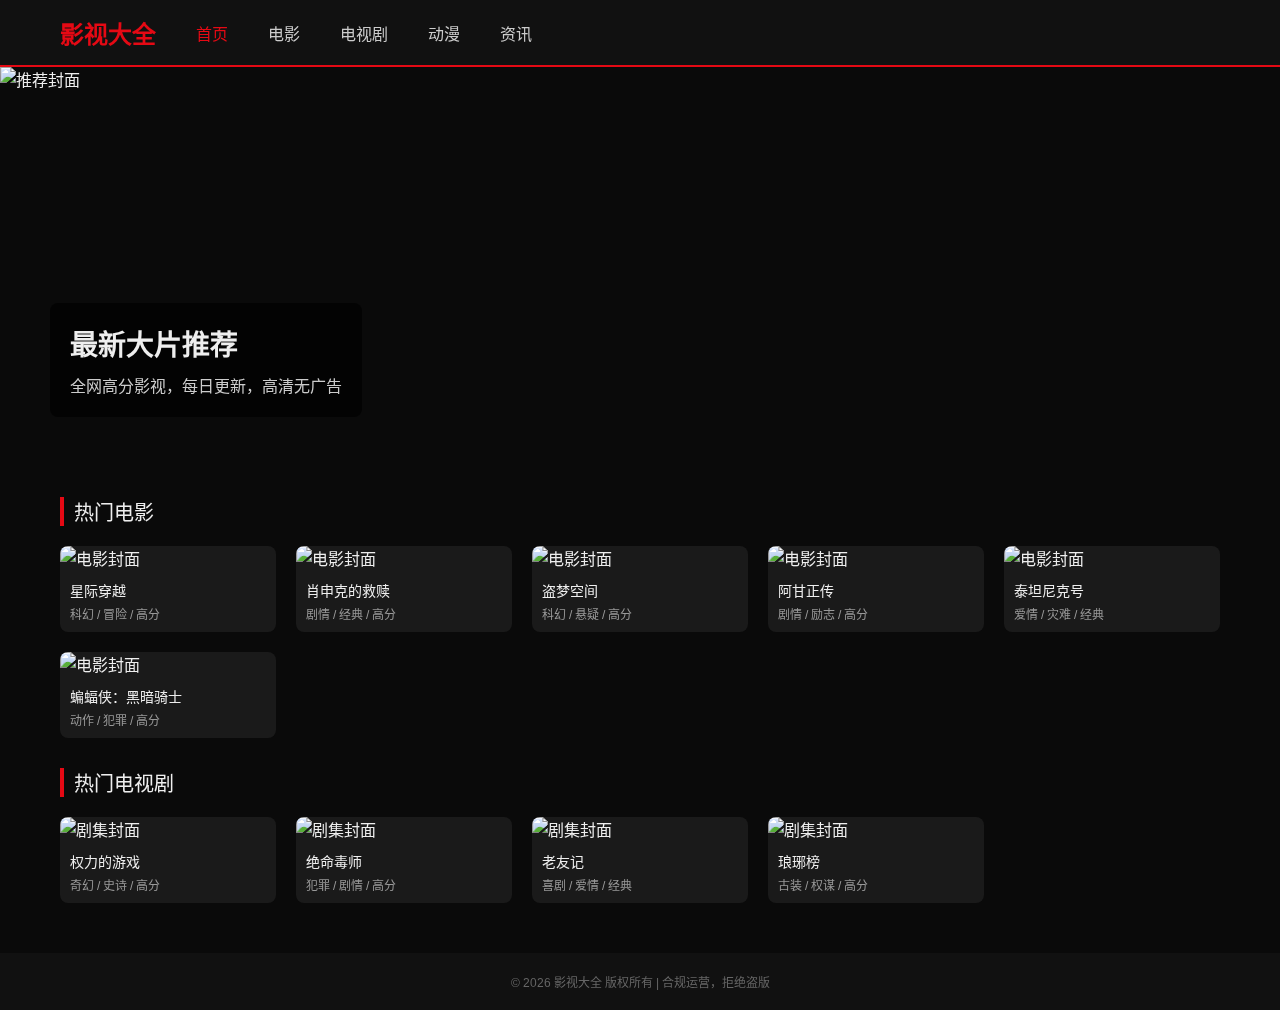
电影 (284, 34)
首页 (212, 34)
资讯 (516, 34)
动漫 (444, 34)
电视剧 (364, 34)
